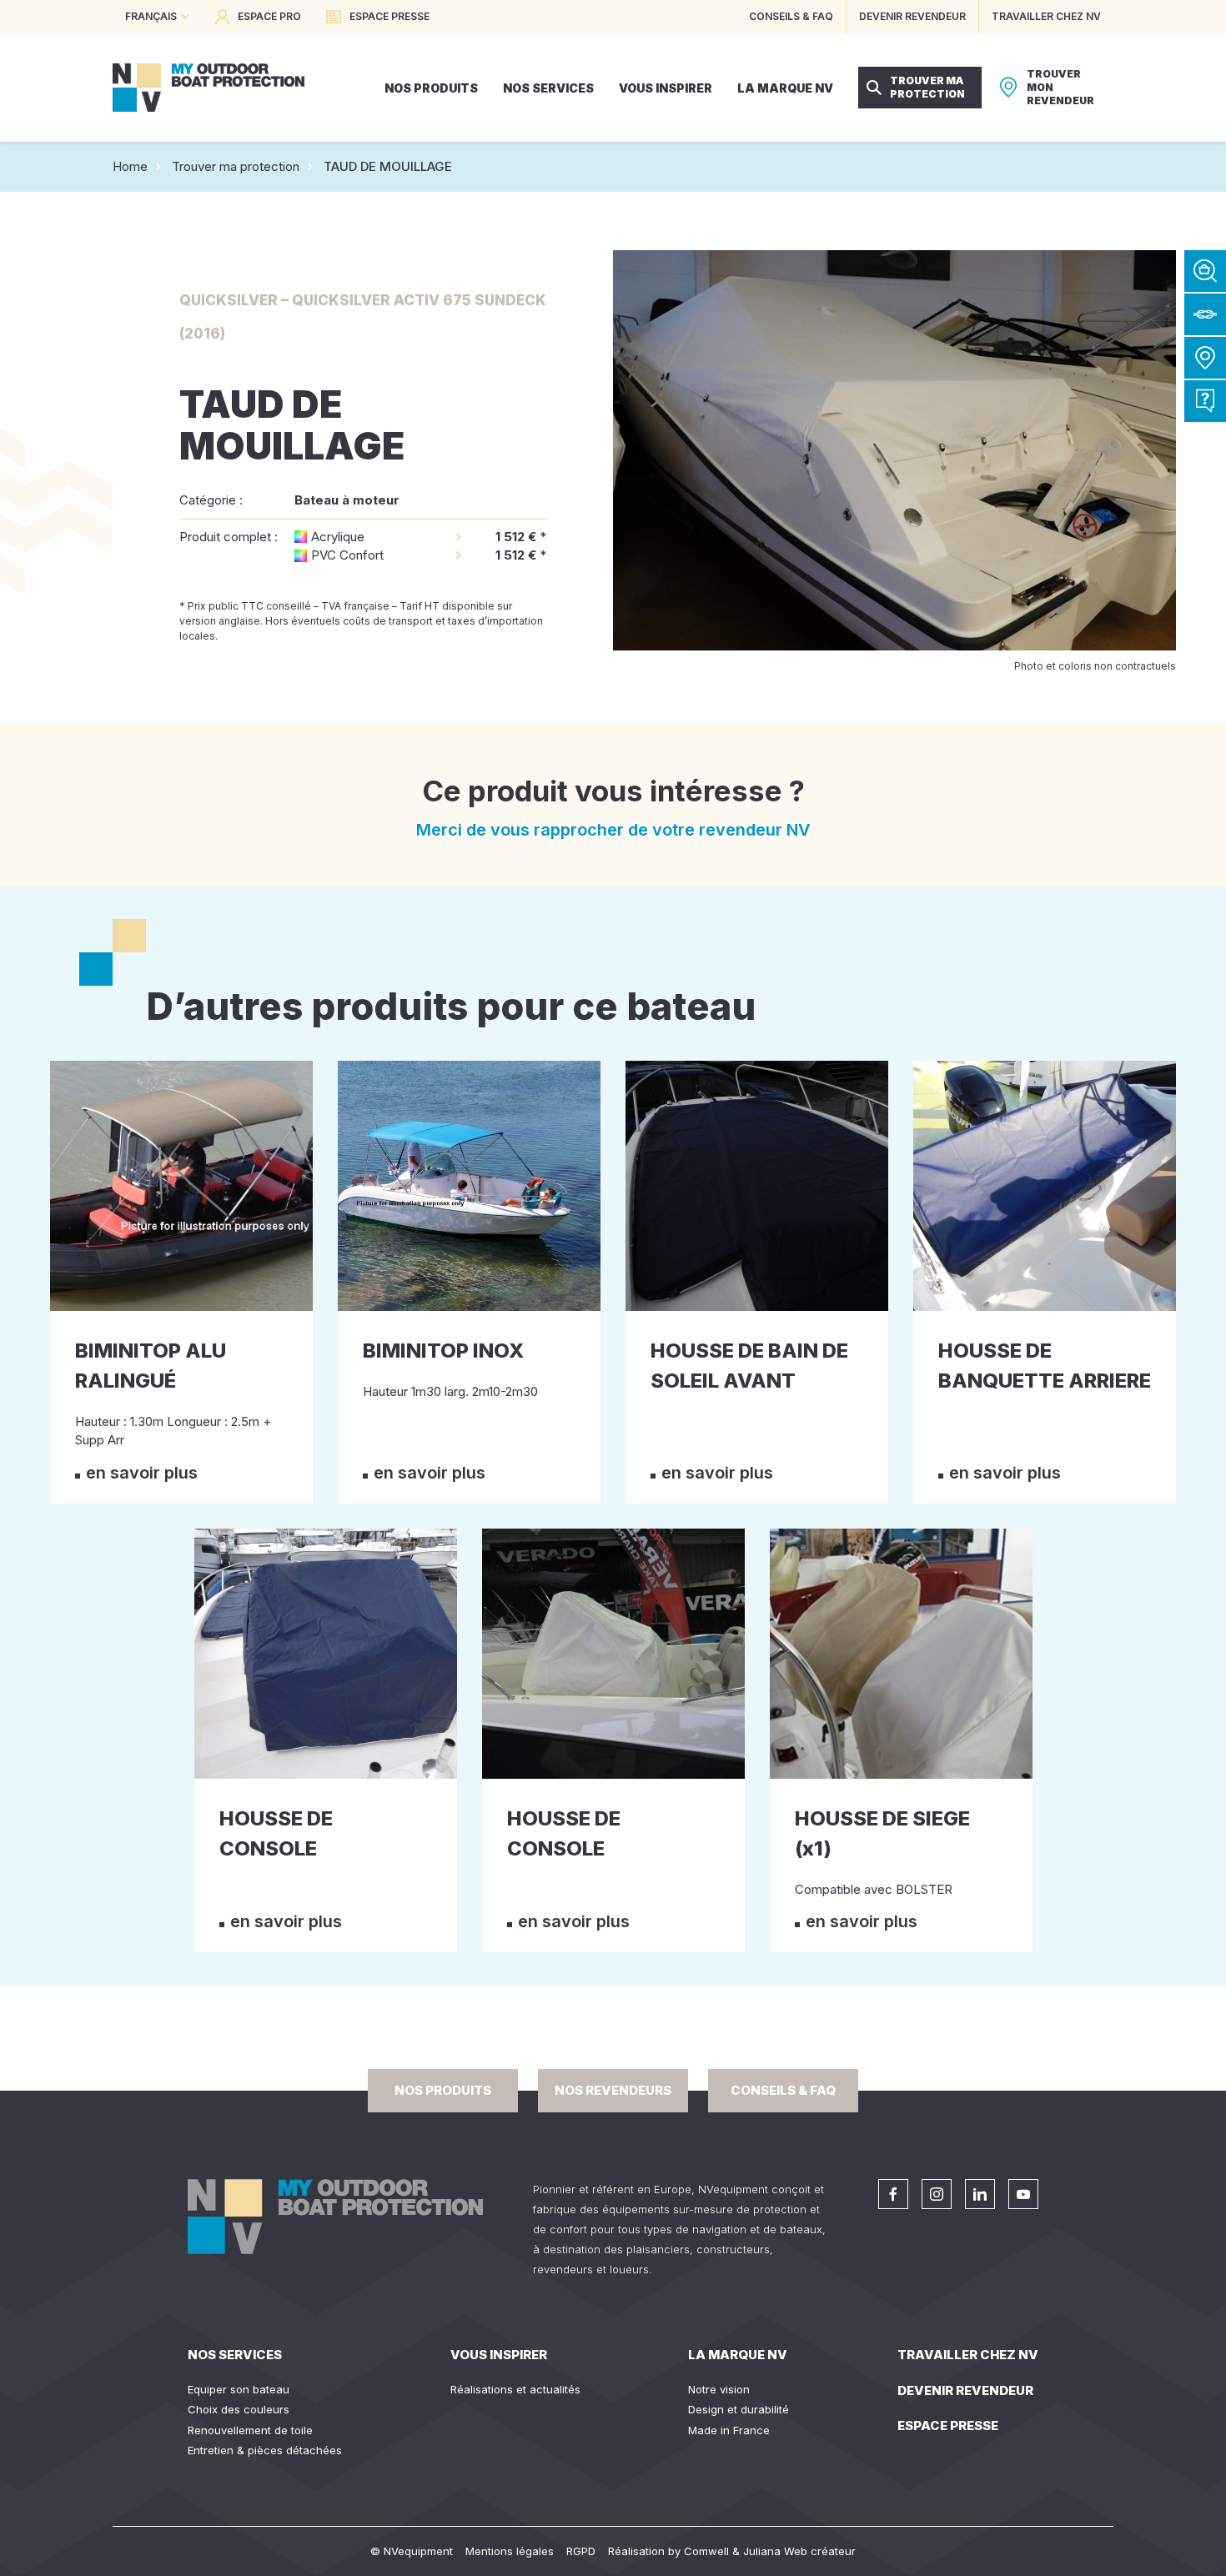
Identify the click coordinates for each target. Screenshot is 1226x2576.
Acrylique (338, 537)
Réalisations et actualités (515, 2389)
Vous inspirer (499, 2355)
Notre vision (719, 2389)
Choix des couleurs (239, 2409)
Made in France (729, 2430)
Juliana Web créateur (799, 2551)
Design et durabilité (739, 2409)
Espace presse (948, 2425)
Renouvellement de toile (250, 2430)
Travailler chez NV (968, 2355)
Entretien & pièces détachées (265, 2450)
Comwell (706, 2551)
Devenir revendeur (965, 2390)
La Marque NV (738, 2355)
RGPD (581, 2551)
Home (130, 166)
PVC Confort (347, 555)
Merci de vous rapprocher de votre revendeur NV (613, 830)
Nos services (235, 2355)
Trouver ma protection (236, 166)
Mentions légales (510, 2551)
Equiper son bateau (239, 2389)
